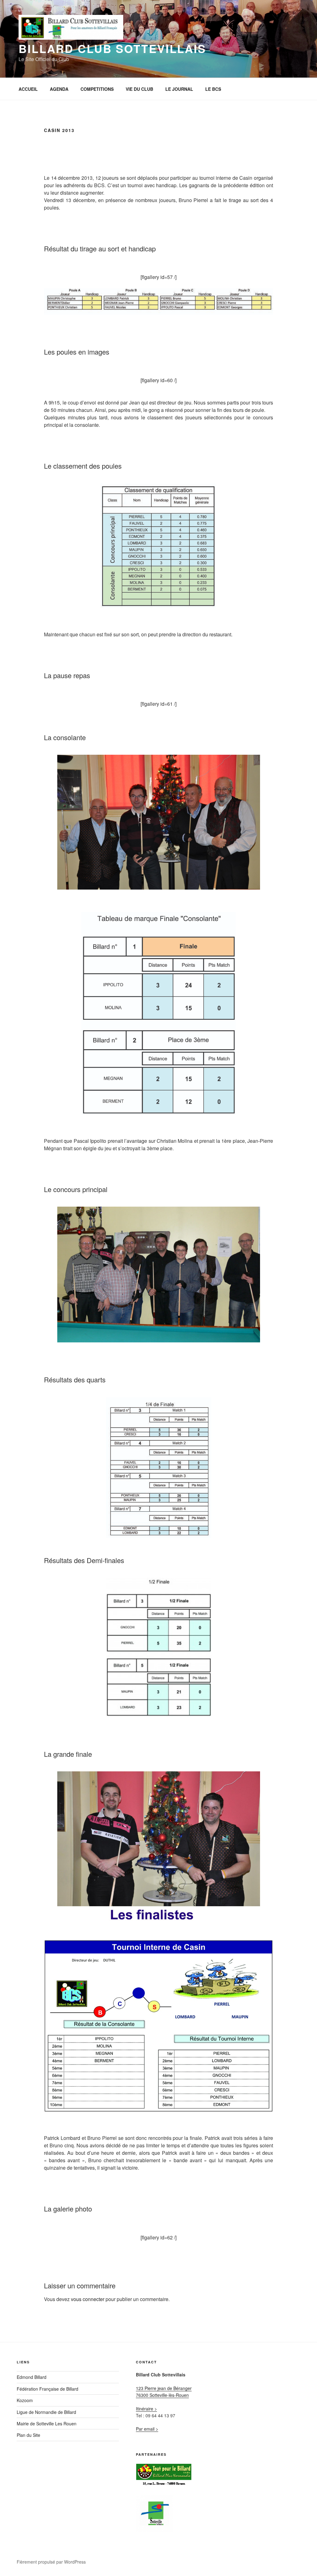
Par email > (147, 2429)
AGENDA (59, 89)
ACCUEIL (28, 89)
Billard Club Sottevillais (112, 48)
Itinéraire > (146, 2409)
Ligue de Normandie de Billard (46, 2412)
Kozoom (25, 2400)
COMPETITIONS (97, 89)
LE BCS (213, 89)
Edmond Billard (32, 2377)
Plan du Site (28, 2435)
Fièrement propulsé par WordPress (51, 2562)
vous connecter (88, 2299)
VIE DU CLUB (139, 89)
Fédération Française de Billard (48, 2389)
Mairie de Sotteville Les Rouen (47, 2424)
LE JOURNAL (179, 89)
